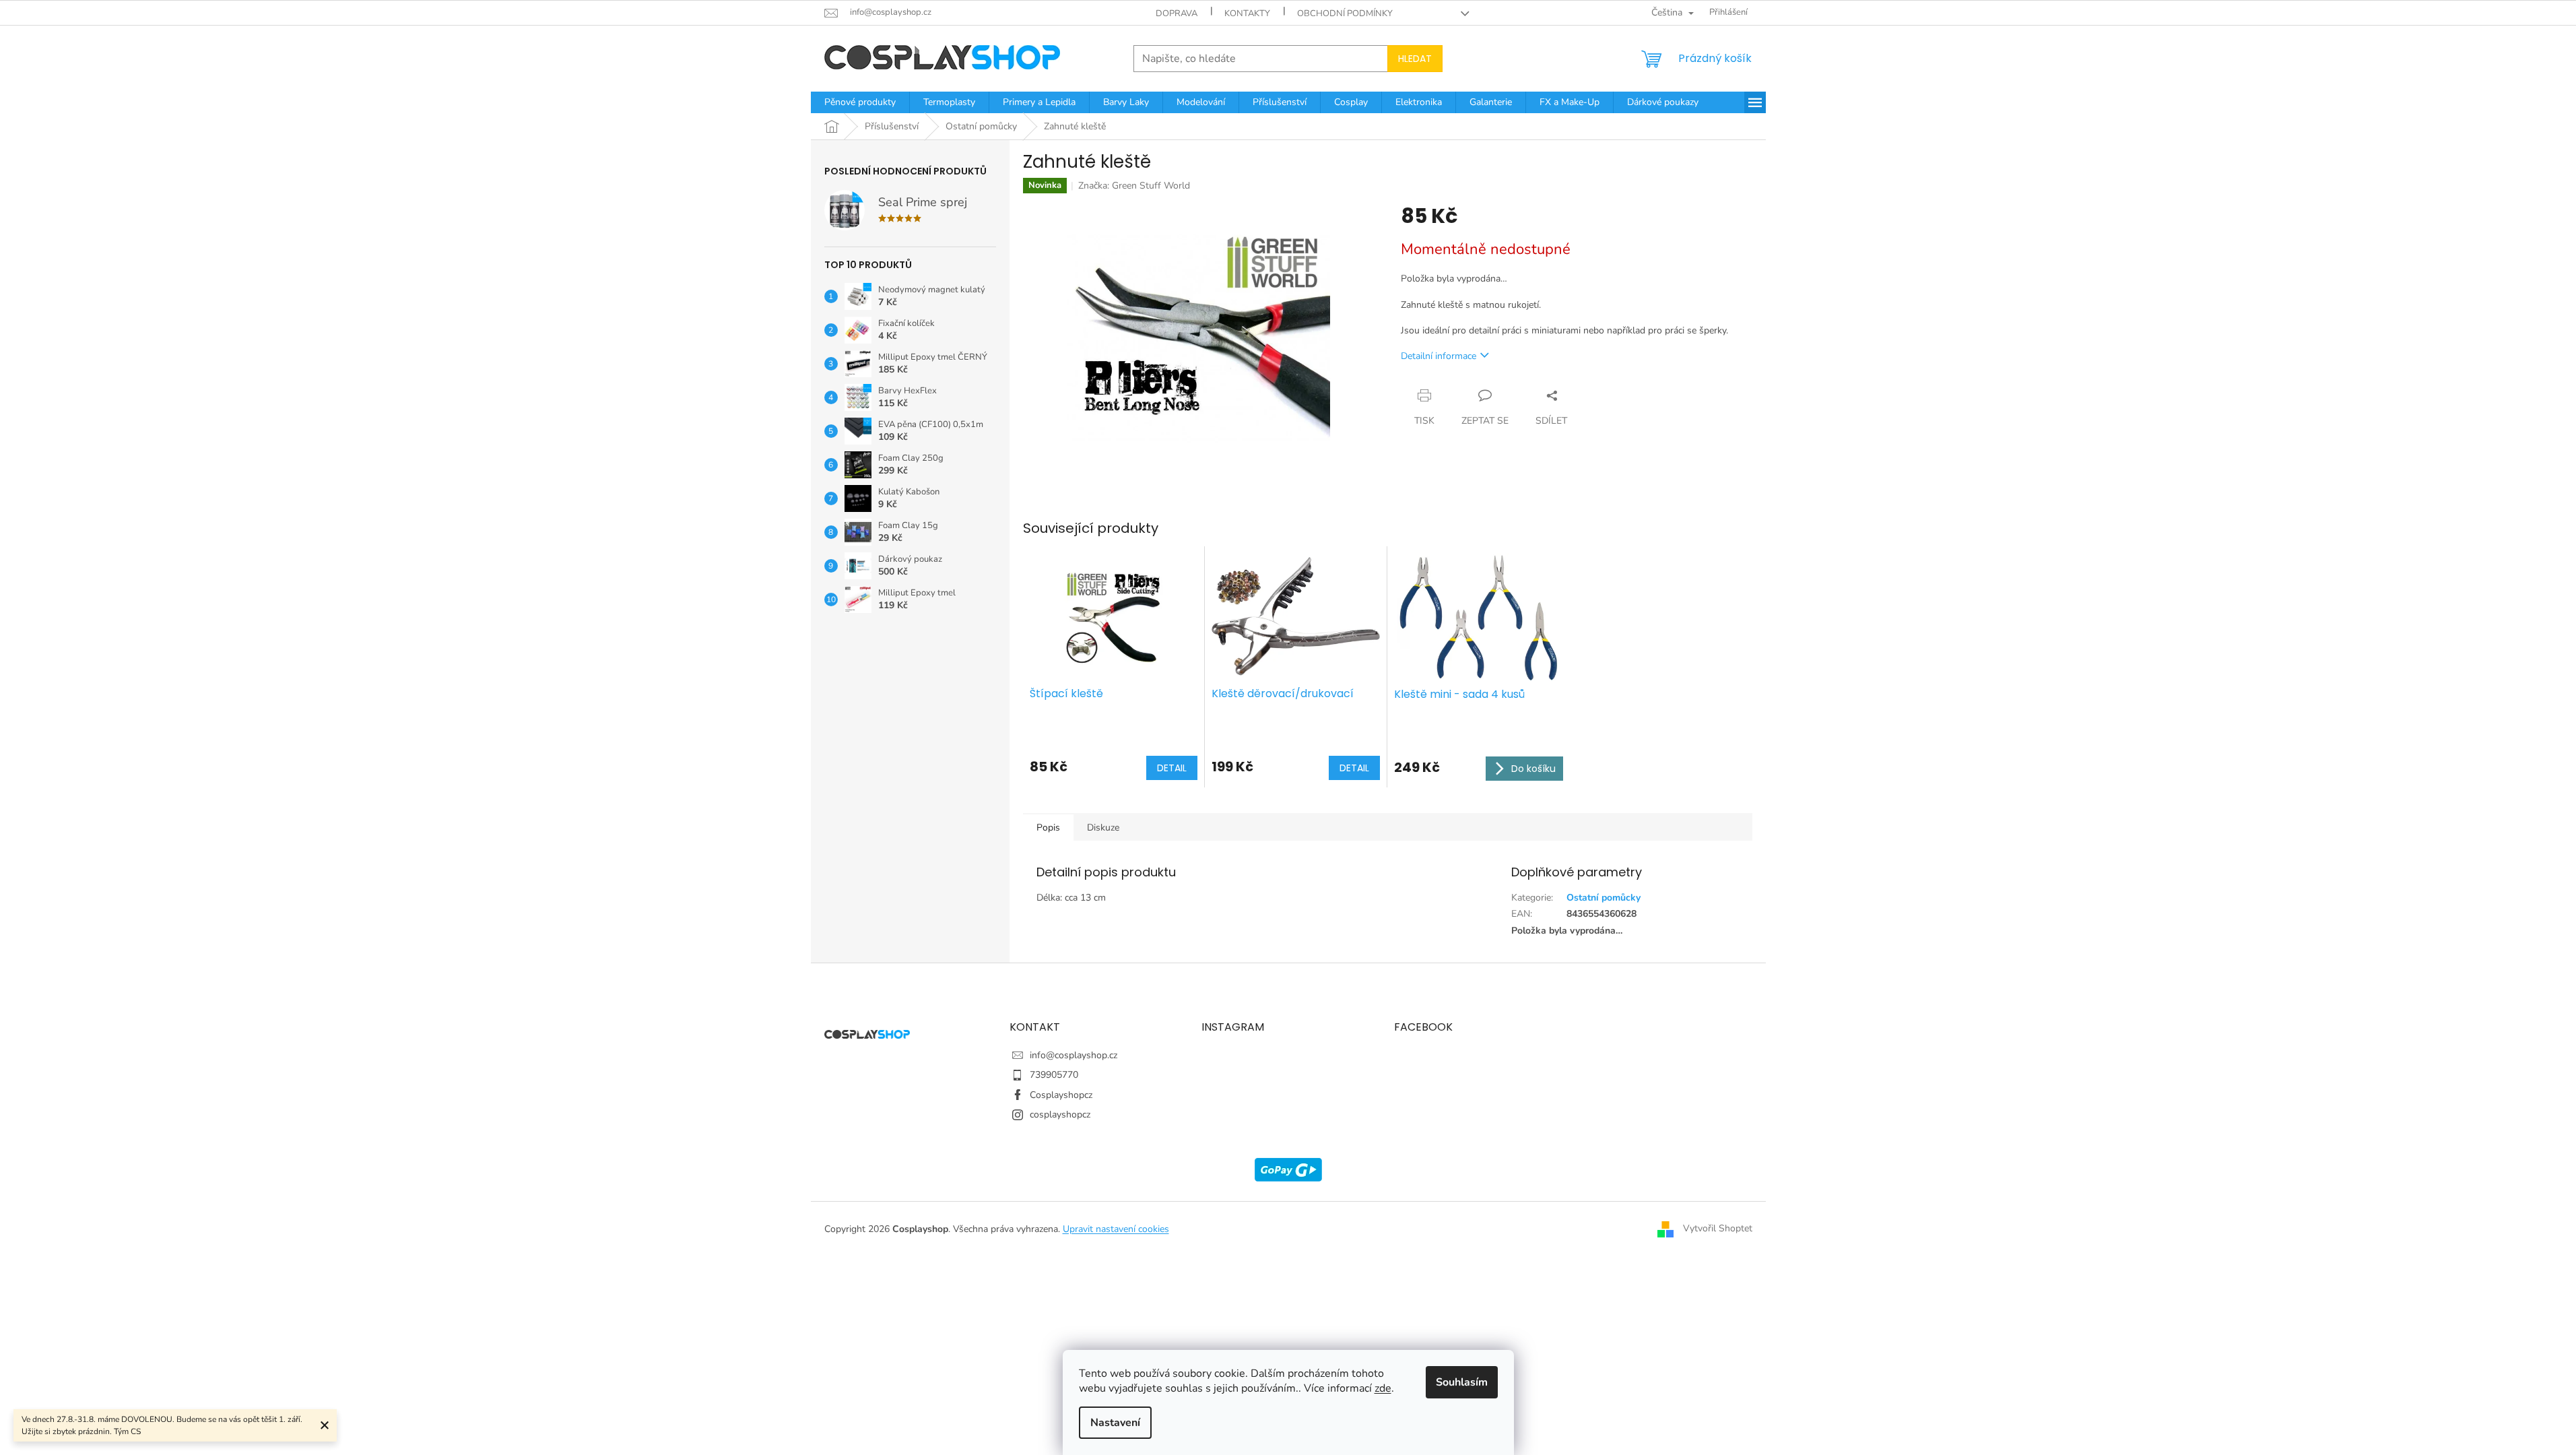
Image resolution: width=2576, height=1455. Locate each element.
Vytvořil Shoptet (1718, 1228)
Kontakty (1247, 13)
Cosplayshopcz (1061, 1095)
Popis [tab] (1048, 828)
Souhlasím (1462, 1382)
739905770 (1054, 1075)
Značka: (1134, 186)
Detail (1172, 768)
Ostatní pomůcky (1604, 898)
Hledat (1415, 59)
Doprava (1177, 13)
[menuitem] (860, 102)
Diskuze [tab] (1103, 828)
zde (1383, 1388)
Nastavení (1115, 1423)
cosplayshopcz (1060, 1114)
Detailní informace (1439, 356)
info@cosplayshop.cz (1074, 1055)
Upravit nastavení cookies (1116, 1229)
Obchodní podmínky (1345, 13)
